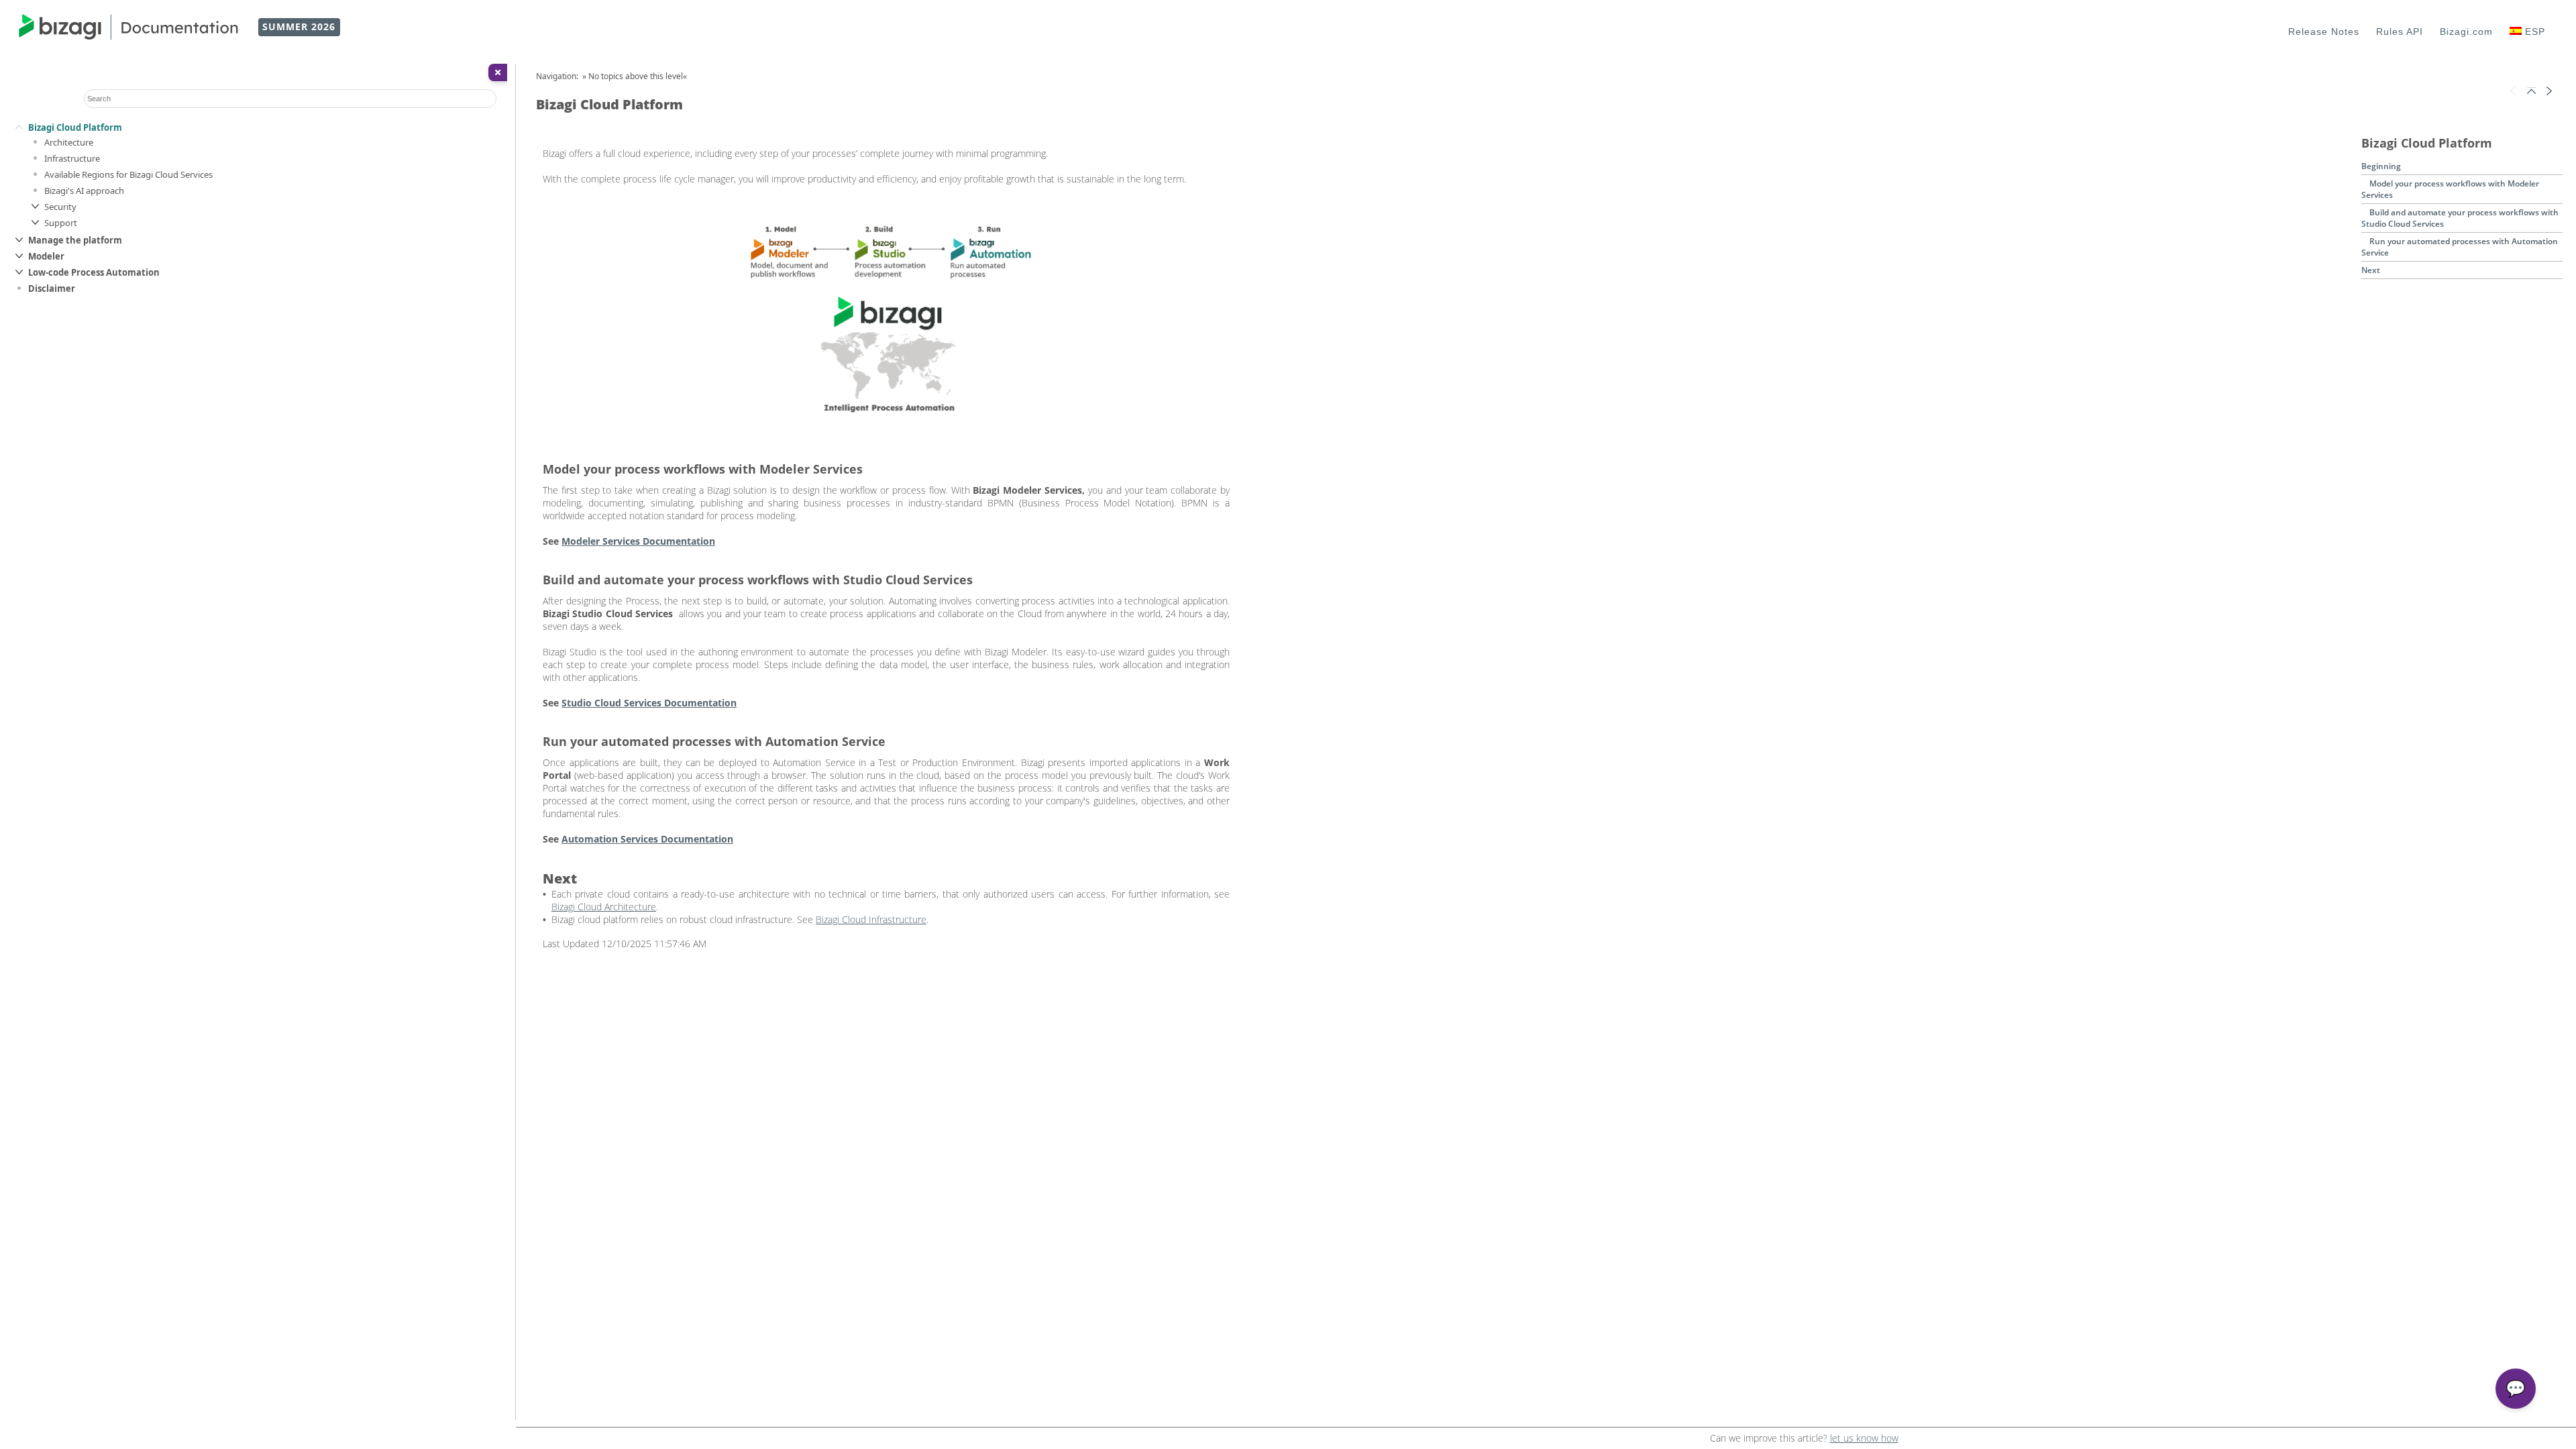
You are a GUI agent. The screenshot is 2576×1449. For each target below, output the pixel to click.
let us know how (1864, 1438)
